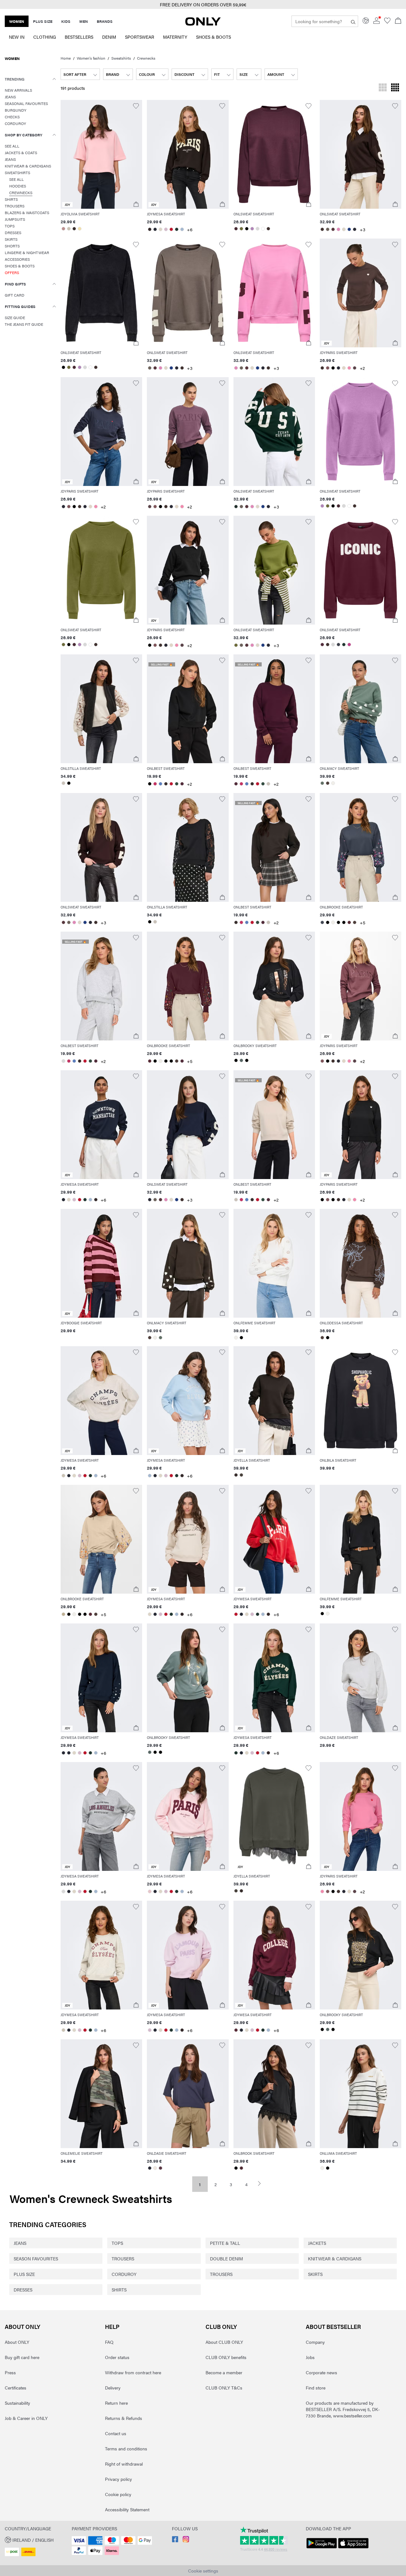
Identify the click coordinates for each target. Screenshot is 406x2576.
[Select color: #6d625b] (328, 229)
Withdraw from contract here (133, 2372)
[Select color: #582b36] (349, 922)
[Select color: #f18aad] (349, 368)
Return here (116, 2403)
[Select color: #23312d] (236, 507)
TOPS (117, 2243)
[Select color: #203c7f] (349, 229)
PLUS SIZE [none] (43, 21)
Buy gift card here (22, 2357)
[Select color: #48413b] (242, 1475)
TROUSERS (123, 2258)
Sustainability (17, 2403)
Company (315, 2342)
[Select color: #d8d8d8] (258, 229)
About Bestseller (333, 2327)
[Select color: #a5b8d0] (182, 229)
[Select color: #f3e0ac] (79, 229)
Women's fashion (91, 58)
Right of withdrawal (124, 2464)
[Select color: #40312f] (268, 229)
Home (66, 58)
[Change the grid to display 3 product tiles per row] (383, 88)
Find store (316, 2388)
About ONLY (23, 2327)
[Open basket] (398, 21)
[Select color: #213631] (177, 229)
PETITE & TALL (225, 2243)
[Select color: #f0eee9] (333, 783)
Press (10, 2372)
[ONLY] (203, 24)
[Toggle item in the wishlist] (136, 106)
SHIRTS (119, 2290)
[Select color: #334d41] (177, 784)
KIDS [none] (66, 21)
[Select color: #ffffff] (263, 229)
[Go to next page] (262, 2183)
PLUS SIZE (24, 2274)
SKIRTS (315, 2274)
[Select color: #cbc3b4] (69, 229)
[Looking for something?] (353, 21)
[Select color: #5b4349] (355, 368)
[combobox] (80, 74)
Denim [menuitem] (109, 37)
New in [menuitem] (17, 37)
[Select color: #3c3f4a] (339, 645)
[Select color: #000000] (247, 229)
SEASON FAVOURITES (36, 2258)
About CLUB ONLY (224, 2342)
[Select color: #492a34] (236, 229)
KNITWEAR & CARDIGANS (335, 2258)
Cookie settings (203, 2571)
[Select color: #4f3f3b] (328, 783)
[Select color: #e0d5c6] (344, 368)
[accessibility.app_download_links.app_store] (353, 2548)
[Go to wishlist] (387, 22)
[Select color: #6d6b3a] (242, 229)
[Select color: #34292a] (150, 229)
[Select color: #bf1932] (171, 784)
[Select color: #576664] (242, 1060)
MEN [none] (84, 21)
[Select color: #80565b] (328, 368)
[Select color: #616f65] (322, 783)
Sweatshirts (121, 58)
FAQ (109, 2342)
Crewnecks (146, 58)
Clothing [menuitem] (45, 37)
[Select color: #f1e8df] (155, 2168)
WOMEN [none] (17, 21)
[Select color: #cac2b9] (63, 783)
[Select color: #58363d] (333, 229)
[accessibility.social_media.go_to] (175, 2540)
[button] (101, 154)
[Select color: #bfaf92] (63, 1614)
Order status (117, 2357)
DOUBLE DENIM (226, 2258)
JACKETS (317, 2243)
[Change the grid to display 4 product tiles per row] (395, 88)
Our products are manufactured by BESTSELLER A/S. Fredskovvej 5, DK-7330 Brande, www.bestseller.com (343, 2409)
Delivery (113, 2388)
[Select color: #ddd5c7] (160, 229)
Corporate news (321, 2372)
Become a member (224, 2372)
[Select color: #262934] (155, 229)
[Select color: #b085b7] (252, 229)
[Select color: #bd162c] (171, 229)
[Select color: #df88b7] (339, 229)
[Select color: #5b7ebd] (160, 784)
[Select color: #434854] (322, 922)
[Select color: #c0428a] (349, 645)
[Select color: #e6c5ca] (150, 1891)
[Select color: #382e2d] (74, 229)
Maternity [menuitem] (175, 37)
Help (112, 2327)
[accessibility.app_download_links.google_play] (322, 2548)
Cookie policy (118, 2494)
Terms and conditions (126, 2448)
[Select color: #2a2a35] (355, 229)
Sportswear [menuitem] (140, 37)
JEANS (20, 2243)
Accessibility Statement (127, 2509)
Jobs (310, 2357)
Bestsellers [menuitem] (79, 37)
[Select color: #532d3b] (322, 645)
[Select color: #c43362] (155, 784)
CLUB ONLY (221, 2327)
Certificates (16, 2388)
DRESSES (23, 2290)
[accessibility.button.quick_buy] (136, 204)
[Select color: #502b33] (242, 2168)
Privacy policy (118, 2479)
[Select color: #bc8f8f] (63, 229)
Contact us (116, 2433)
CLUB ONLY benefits (226, 2357)
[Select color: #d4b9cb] (166, 229)
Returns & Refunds (124, 2418)
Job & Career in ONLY (26, 2418)
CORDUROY (124, 2274)
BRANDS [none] (105, 21)
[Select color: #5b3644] (160, 2168)
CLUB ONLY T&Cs (224, 2388)
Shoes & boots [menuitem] (213, 37)
